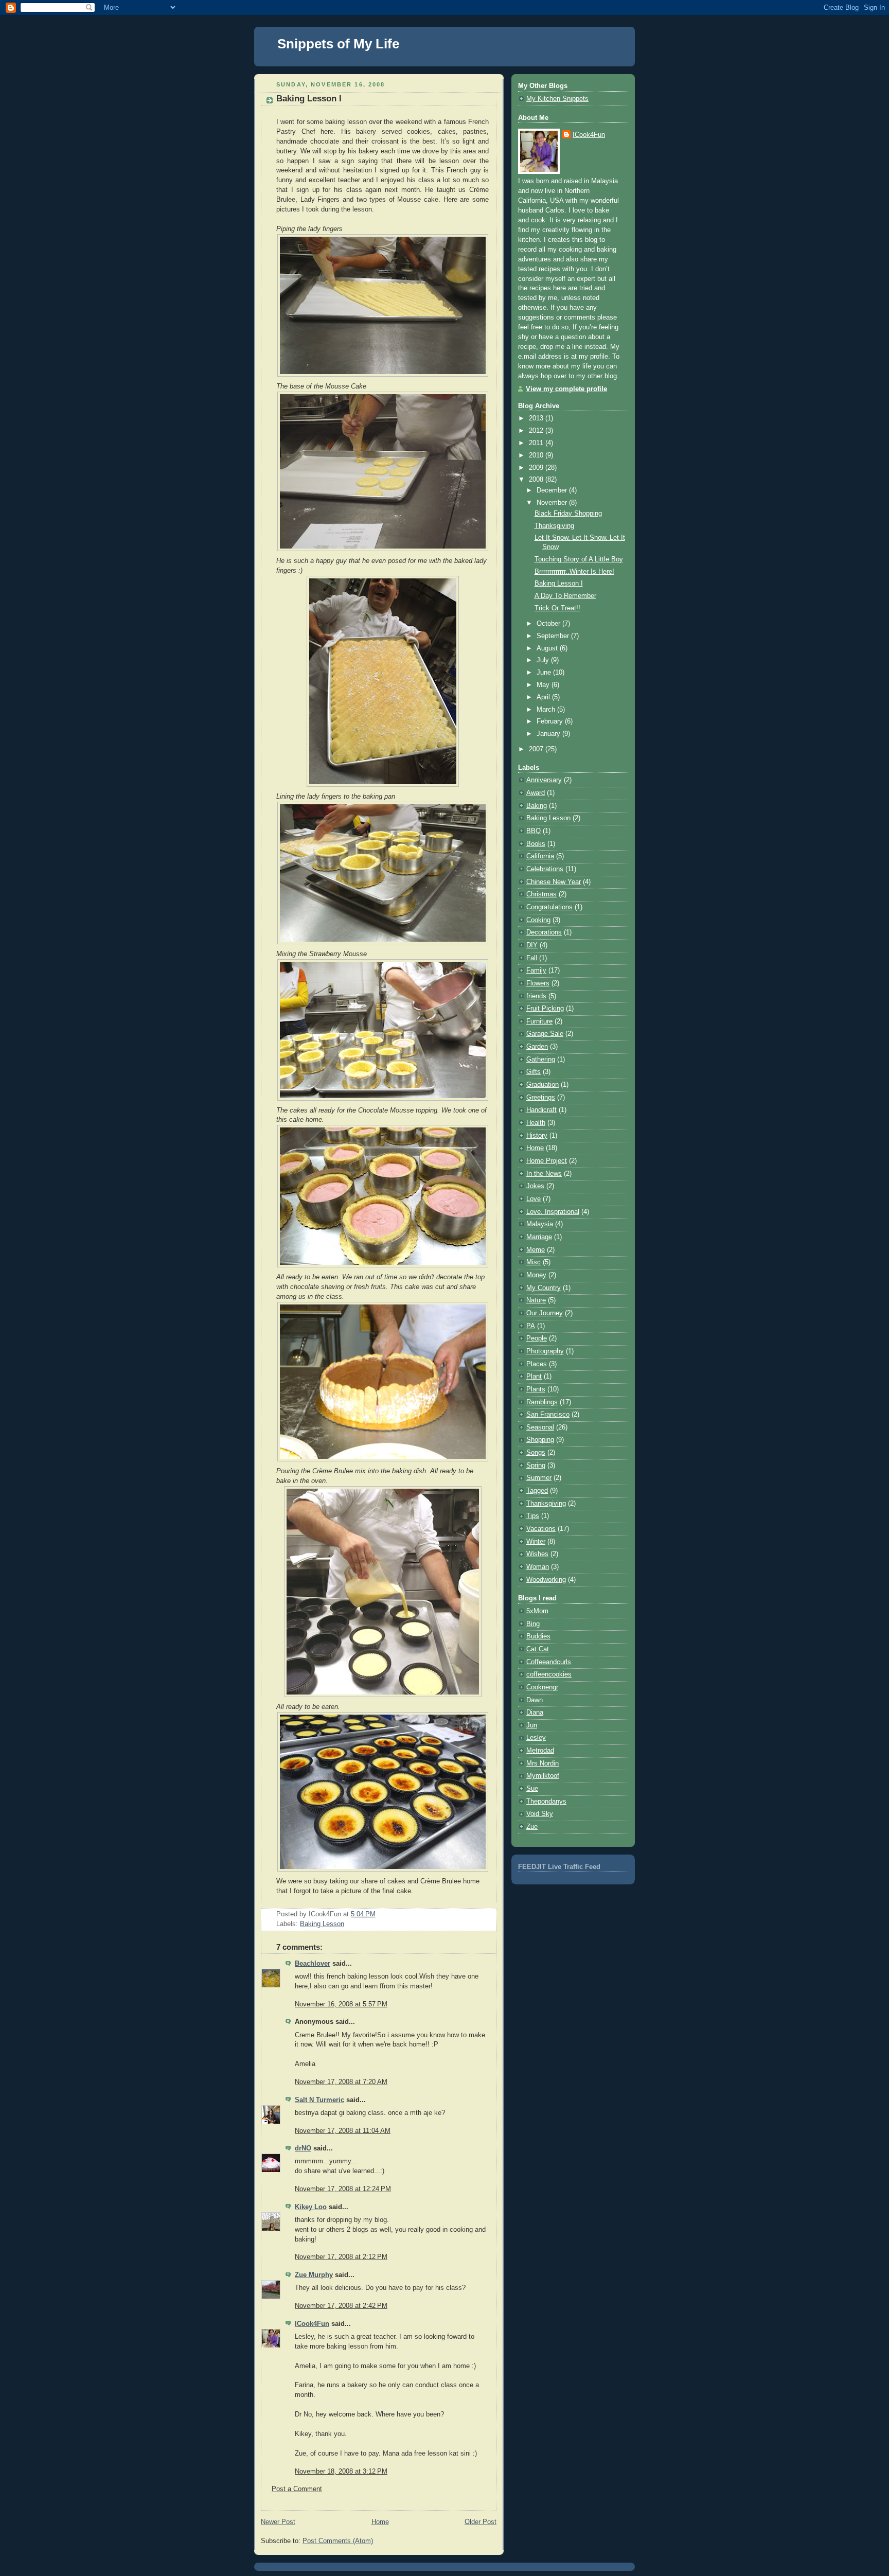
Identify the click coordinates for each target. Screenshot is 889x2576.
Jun (532, 1725)
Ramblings (542, 1402)
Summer (539, 1478)
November (553, 503)
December (553, 490)
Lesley (536, 1738)
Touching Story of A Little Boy (579, 559)
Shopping (540, 1440)
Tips (533, 1516)
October (549, 624)
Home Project (547, 1161)
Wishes (537, 1554)
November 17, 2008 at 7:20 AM (341, 2082)
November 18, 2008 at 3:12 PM (341, 2472)
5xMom (537, 1611)
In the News (544, 1174)
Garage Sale (545, 1034)
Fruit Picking (545, 1009)
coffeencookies (549, 1674)
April (544, 697)
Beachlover (313, 1964)
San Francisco (548, 1415)
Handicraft (541, 1110)
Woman (538, 1567)
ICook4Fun (312, 2324)
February (551, 721)
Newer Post (278, 2522)
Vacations (541, 1529)
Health (536, 1123)
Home (380, 2522)
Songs (536, 1453)
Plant (534, 1377)
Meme (536, 1250)
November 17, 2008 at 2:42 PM (341, 2306)
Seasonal (540, 1427)
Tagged (537, 1491)
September (554, 636)
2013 (537, 418)
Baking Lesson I (309, 99)
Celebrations (545, 869)
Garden (537, 1047)
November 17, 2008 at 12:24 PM (343, 2189)
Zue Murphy (314, 2275)
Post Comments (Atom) (338, 2541)
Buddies (538, 1636)
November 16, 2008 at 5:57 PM (341, 2004)
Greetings (541, 1098)
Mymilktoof (543, 1776)
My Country (544, 1288)
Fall (532, 958)
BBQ (534, 831)
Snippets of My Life (338, 44)
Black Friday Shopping (568, 514)
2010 (537, 455)
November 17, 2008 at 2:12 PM (341, 2257)
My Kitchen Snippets (557, 99)
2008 (537, 480)
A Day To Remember (565, 596)
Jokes (535, 1186)
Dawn (535, 1700)
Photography (545, 1351)
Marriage (539, 1237)
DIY (532, 945)
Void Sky (540, 1814)
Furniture (539, 1021)
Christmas (541, 894)
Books (536, 844)
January (549, 734)
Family (536, 971)
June (545, 673)
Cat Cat (538, 1649)
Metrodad (540, 1751)
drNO (303, 2148)
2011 (537, 443)
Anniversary (544, 780)
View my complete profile (566, 389)
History (537, 1136)
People (537, 1338)
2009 (537, 468)
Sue (532, 1789)
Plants (536, 1389)
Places (537, 1364)
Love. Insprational (553, 1212)
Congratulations (549, 907)
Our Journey (545, 1313)
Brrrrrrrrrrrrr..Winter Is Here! (574, 572)
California (540, 856)
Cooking (538, 920)
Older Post (481, 2522)
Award (536, 793)
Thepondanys (546, 1802)
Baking (537, 806)
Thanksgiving (554, 526)
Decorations (544, 932)
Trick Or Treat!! (557, 608)
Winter (536, 1542)
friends (536, 996)
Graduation (543, 1085)
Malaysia (540, 1224)
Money (536, 1275)
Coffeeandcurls (549, 1662)
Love (534, 1199)
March (547, 710)
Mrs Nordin (543, 1763)
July (544, 660)
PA (531, 1326)
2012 (537, 431)
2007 (537, 749)
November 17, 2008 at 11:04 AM (343, 2131)
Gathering (541, 1060)
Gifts (534, 1072)
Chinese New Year (554, 882)
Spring (536, 1466)
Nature (536, 1300)
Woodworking (546, 1580)
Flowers (538, 983)
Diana (535, 1713)
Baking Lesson (322, 1924)
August (548, 648)
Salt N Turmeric (319, 2100)
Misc (534, 1262)
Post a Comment (297, 2489)
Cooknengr (542, 1687)
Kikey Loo (311, 2207)
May (544, 685)
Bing (533, 1624)
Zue (532, 1827)
